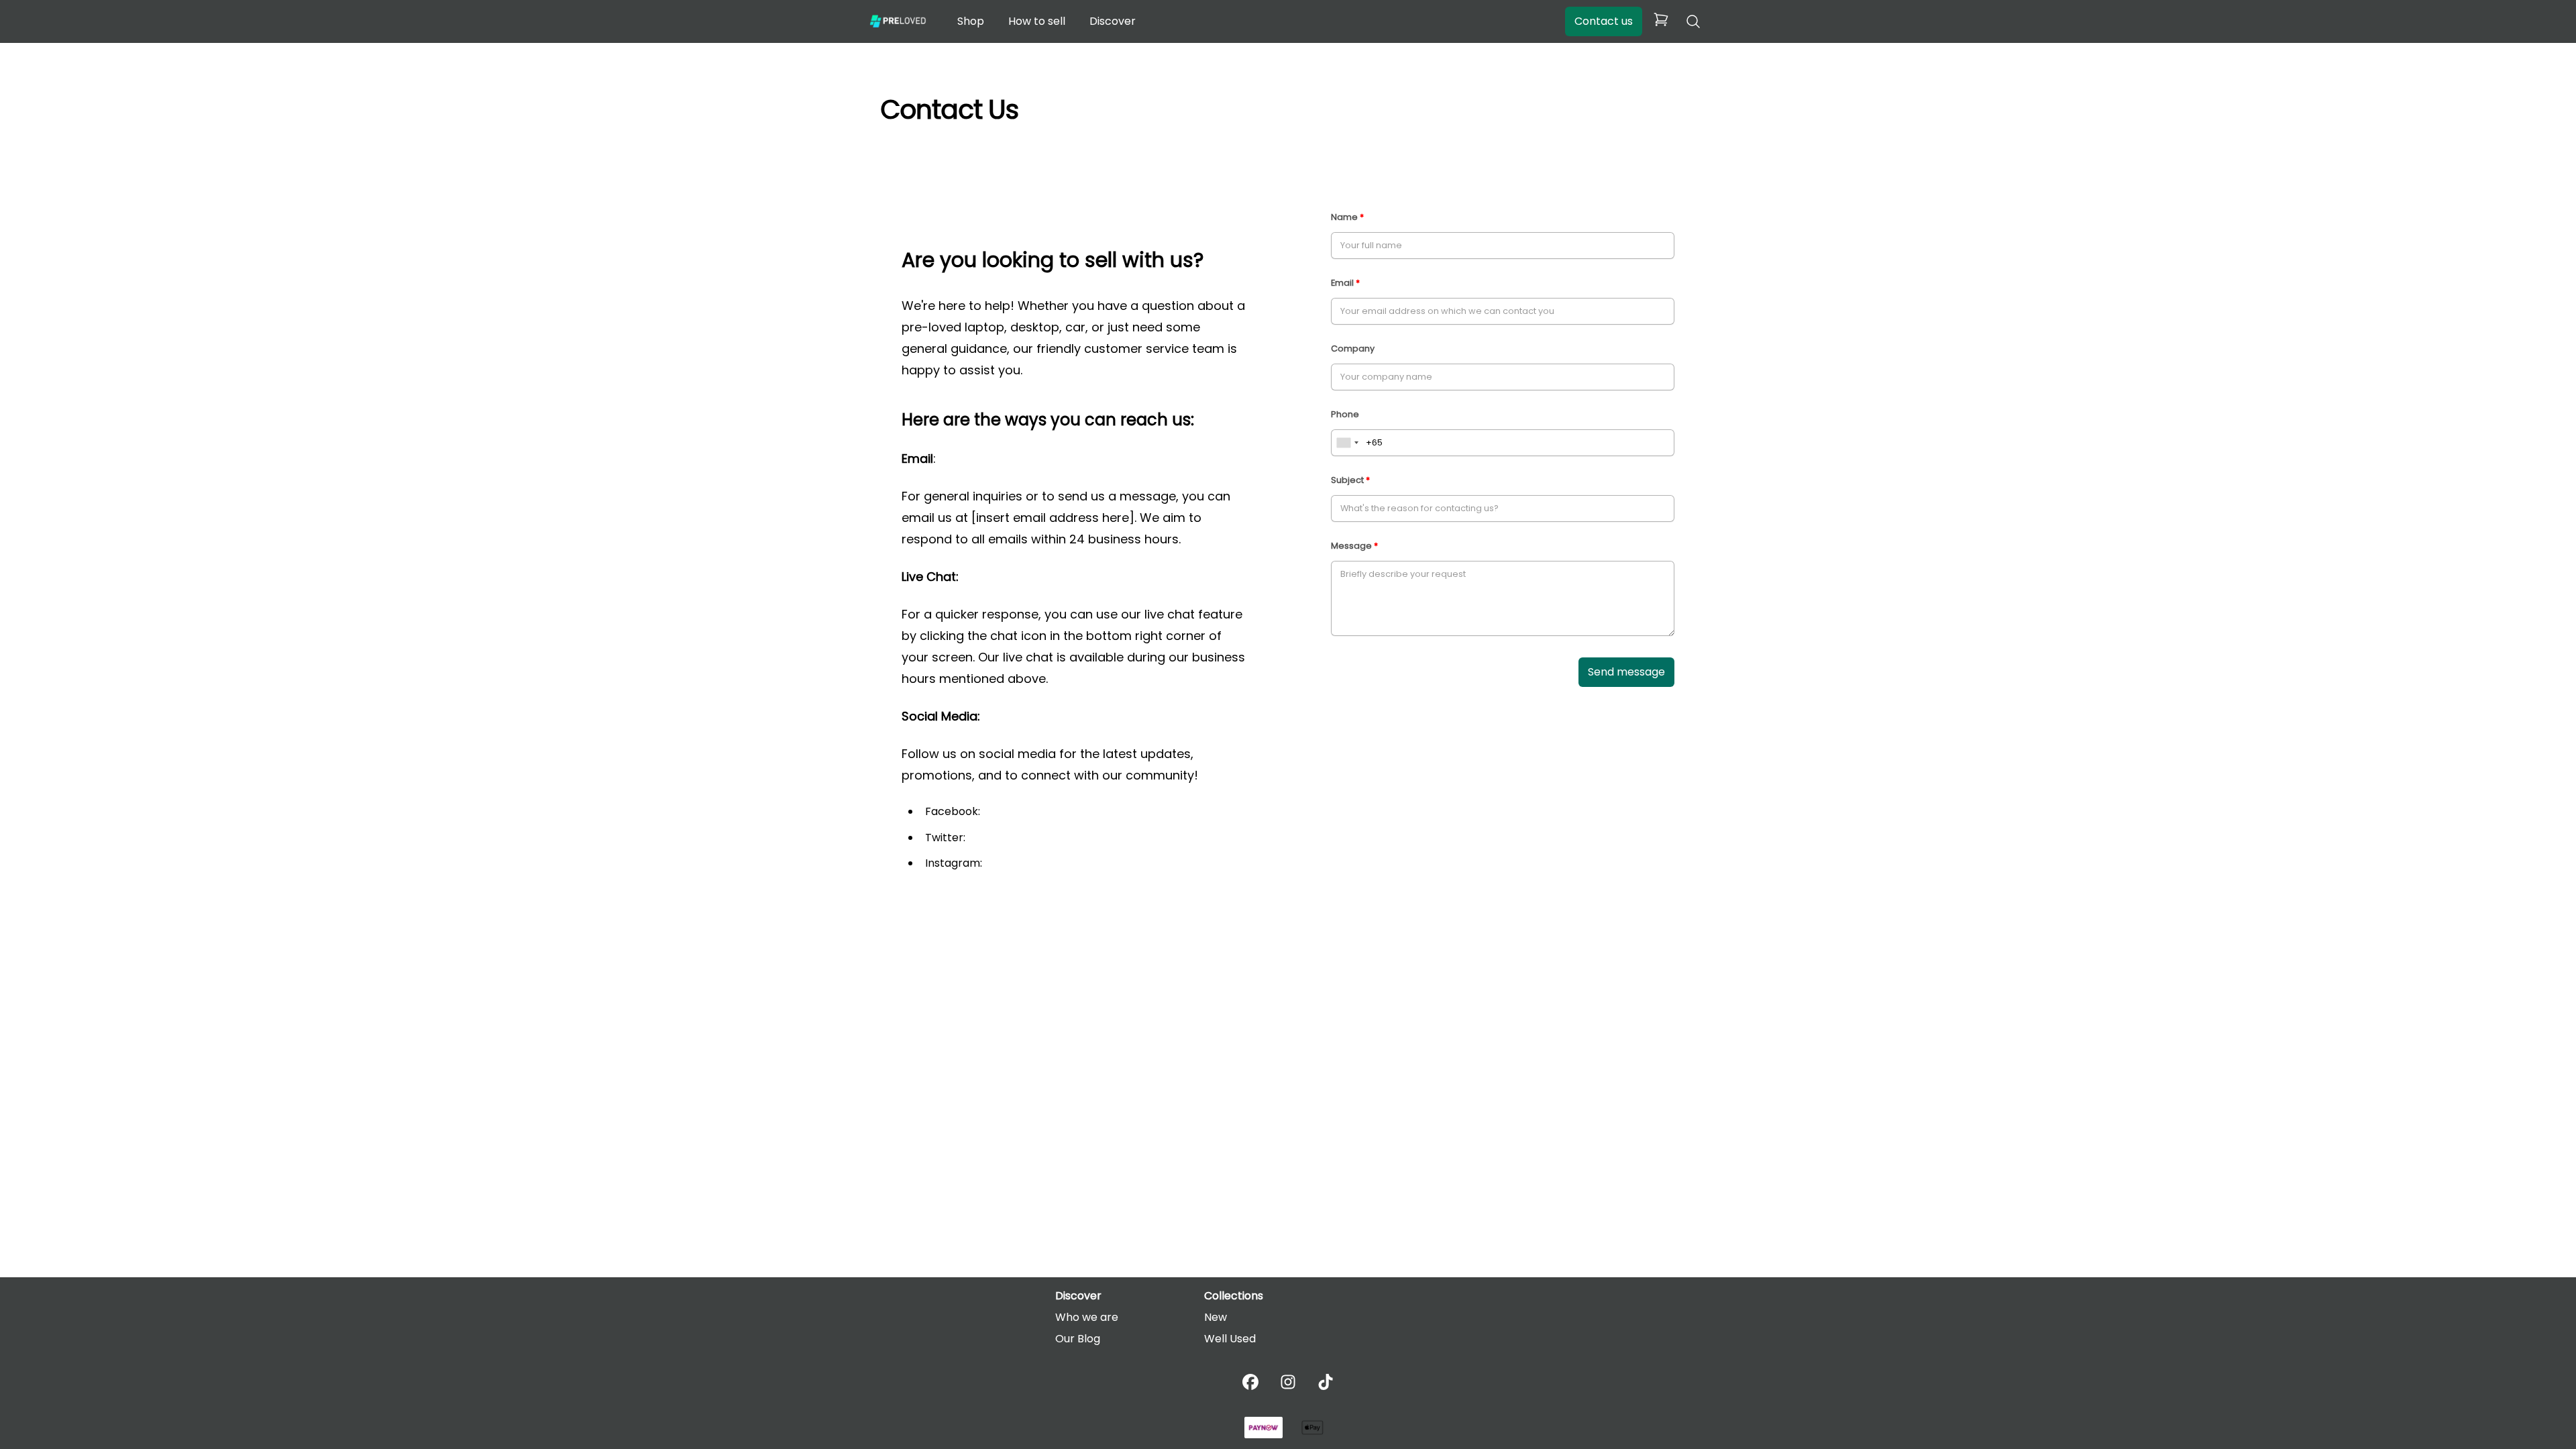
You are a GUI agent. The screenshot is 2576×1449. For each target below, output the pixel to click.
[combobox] (1347, 443)
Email (1342, 283)
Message (1351, 546)
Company (1353, 348)
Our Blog (1078, 1339)
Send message (1626, 672)
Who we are (1087, 1317)
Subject (1347, 480)
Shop (971, 21)
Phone (1345, 414)
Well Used (1230, 1339)
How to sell (1037, 21)
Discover (1113, 21)
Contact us (1604, 21)
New (1216, 1317)
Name (1344, 217)
